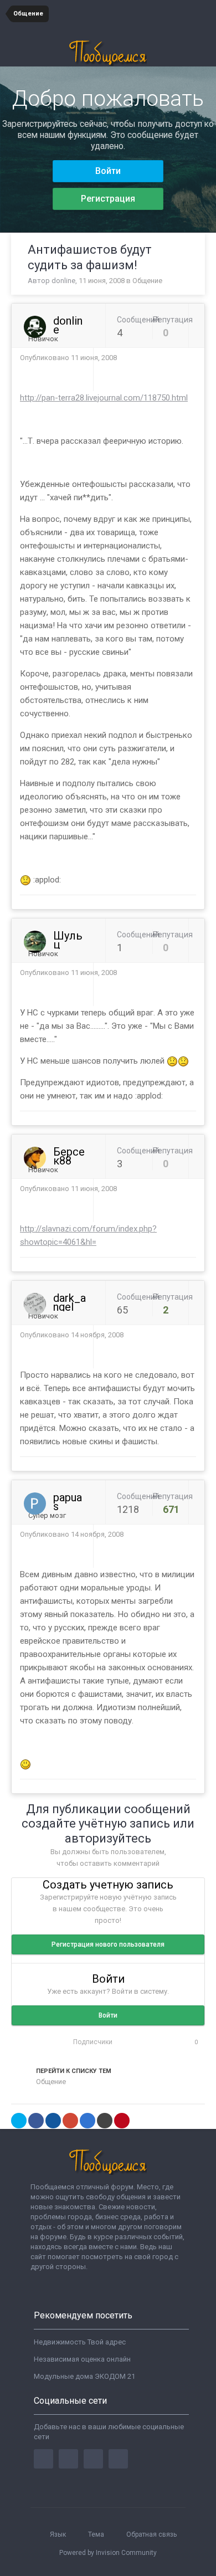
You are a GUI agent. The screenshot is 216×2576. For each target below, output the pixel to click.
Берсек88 (69, 1156)
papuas (68, 1502)
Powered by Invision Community (108, 2553)
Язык (59, 2534)
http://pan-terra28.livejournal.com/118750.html (104, 398)
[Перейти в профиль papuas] (35, 1503)
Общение (147, 281)
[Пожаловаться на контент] (181, 358)
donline (63, 281)
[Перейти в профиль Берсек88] (35, 1158)
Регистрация (108, 199)
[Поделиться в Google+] (70, 2121)
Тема (97, 2534)
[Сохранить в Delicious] (88, 2121)
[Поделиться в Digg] (53, 2121)
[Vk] (118, 2459)
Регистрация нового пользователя (108, 1944)
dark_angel (70, 1302)
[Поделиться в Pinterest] (122, 2121)
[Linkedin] (93, 2459)
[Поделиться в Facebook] (36, 2121)
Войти (108, 171)
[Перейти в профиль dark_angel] (35, 1304)
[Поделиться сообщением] (193, 358)
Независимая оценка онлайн (82, 2359)
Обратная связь (151, 2534)
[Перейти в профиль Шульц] (35, 942)
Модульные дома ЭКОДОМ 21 (84, 2376)
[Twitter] (68, 2459)
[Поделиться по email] (105, 2121)
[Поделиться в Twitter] (19, 2121)
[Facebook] (43, 2459)
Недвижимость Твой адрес (80, 2342)
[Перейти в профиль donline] (35, 327)
